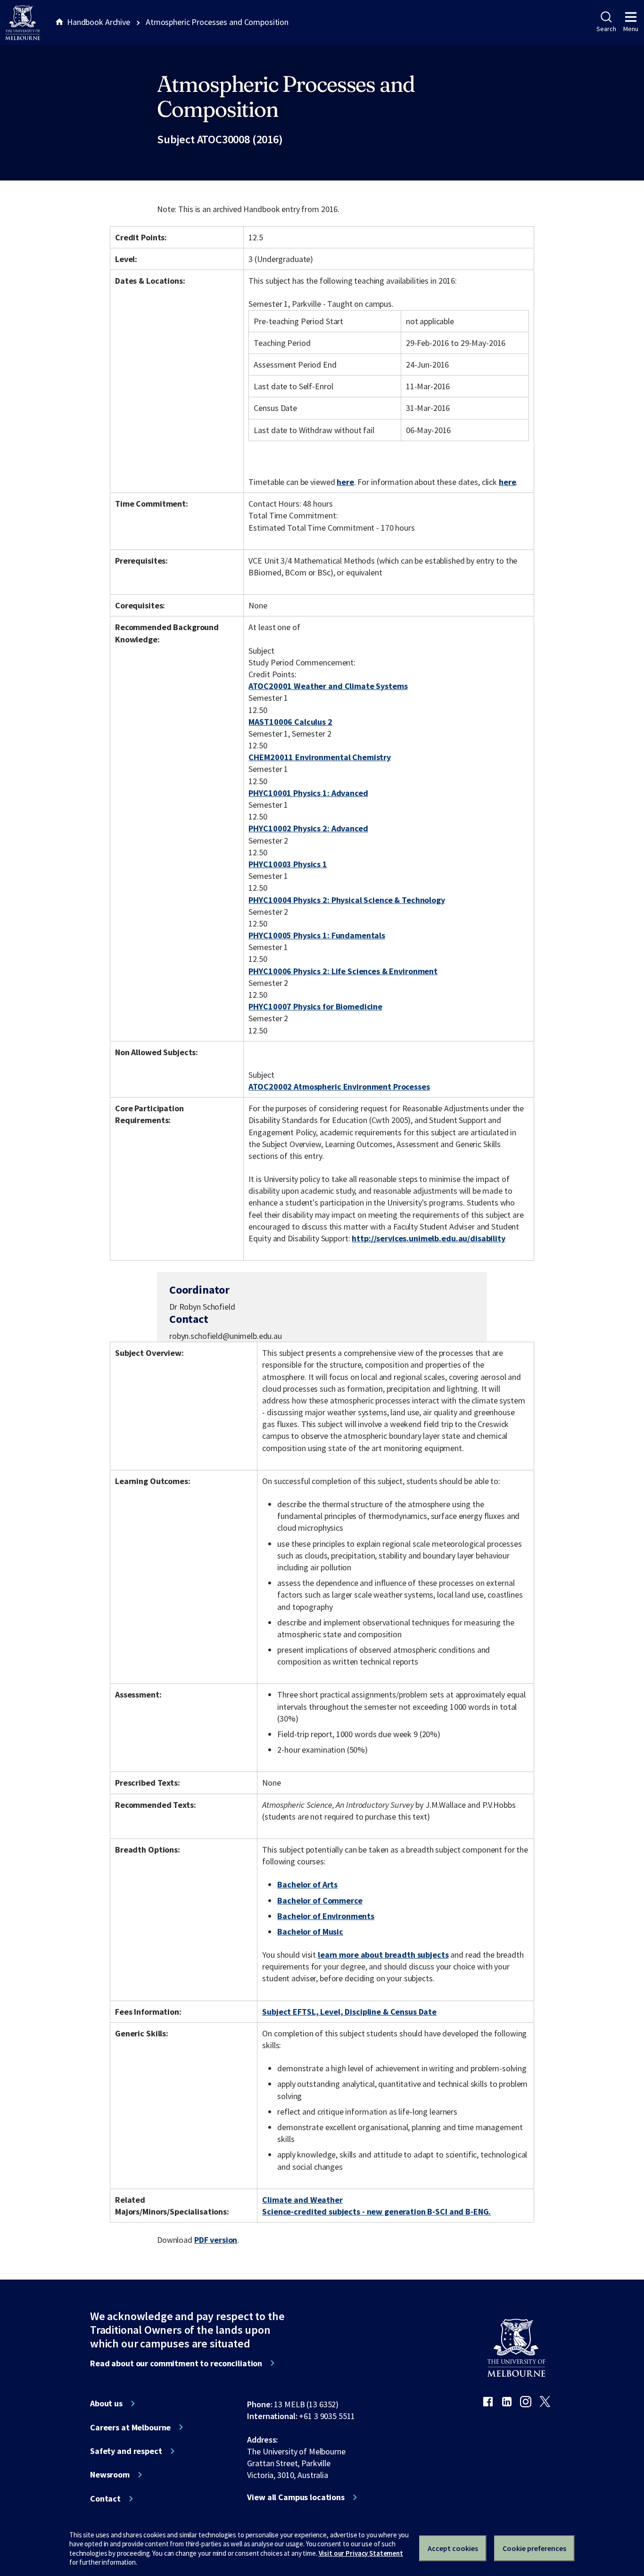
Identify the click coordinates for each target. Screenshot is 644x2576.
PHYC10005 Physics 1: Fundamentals (317, 935)
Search (606, 29)
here (345, 482)
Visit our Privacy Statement (361, 2553)
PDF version (216, 2240)
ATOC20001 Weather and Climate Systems (328, 686)
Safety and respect (126, 2451)
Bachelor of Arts (307, 1884)
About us (106, 2404)
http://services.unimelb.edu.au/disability (428, 1238)
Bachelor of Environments (326, 1916)
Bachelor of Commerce (320, 1900)
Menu (631, 29)
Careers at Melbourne (130, 2428)
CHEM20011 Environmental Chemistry (320, 757)
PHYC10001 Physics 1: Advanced (308, 793)
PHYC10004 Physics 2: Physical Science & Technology (347, 900)
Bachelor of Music (310, 1932)
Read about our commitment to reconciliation (176, 2363)
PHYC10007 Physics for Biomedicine (315, 1006)
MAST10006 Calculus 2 (290, 722)
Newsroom (110, 2475)
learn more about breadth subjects (383, 1955)
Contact (105, 2499)
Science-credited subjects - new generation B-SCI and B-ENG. (376, 2211)
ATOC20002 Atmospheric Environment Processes (339, 1087)
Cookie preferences (534, 2548)
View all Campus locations (296, 2497)
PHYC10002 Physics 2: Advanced (308, 828)
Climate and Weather (302, 2200)
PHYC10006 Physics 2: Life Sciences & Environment (343, 971)
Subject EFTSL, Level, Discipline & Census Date (349, 2012)
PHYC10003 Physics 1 (288, 864)
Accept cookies (453, 2548)
